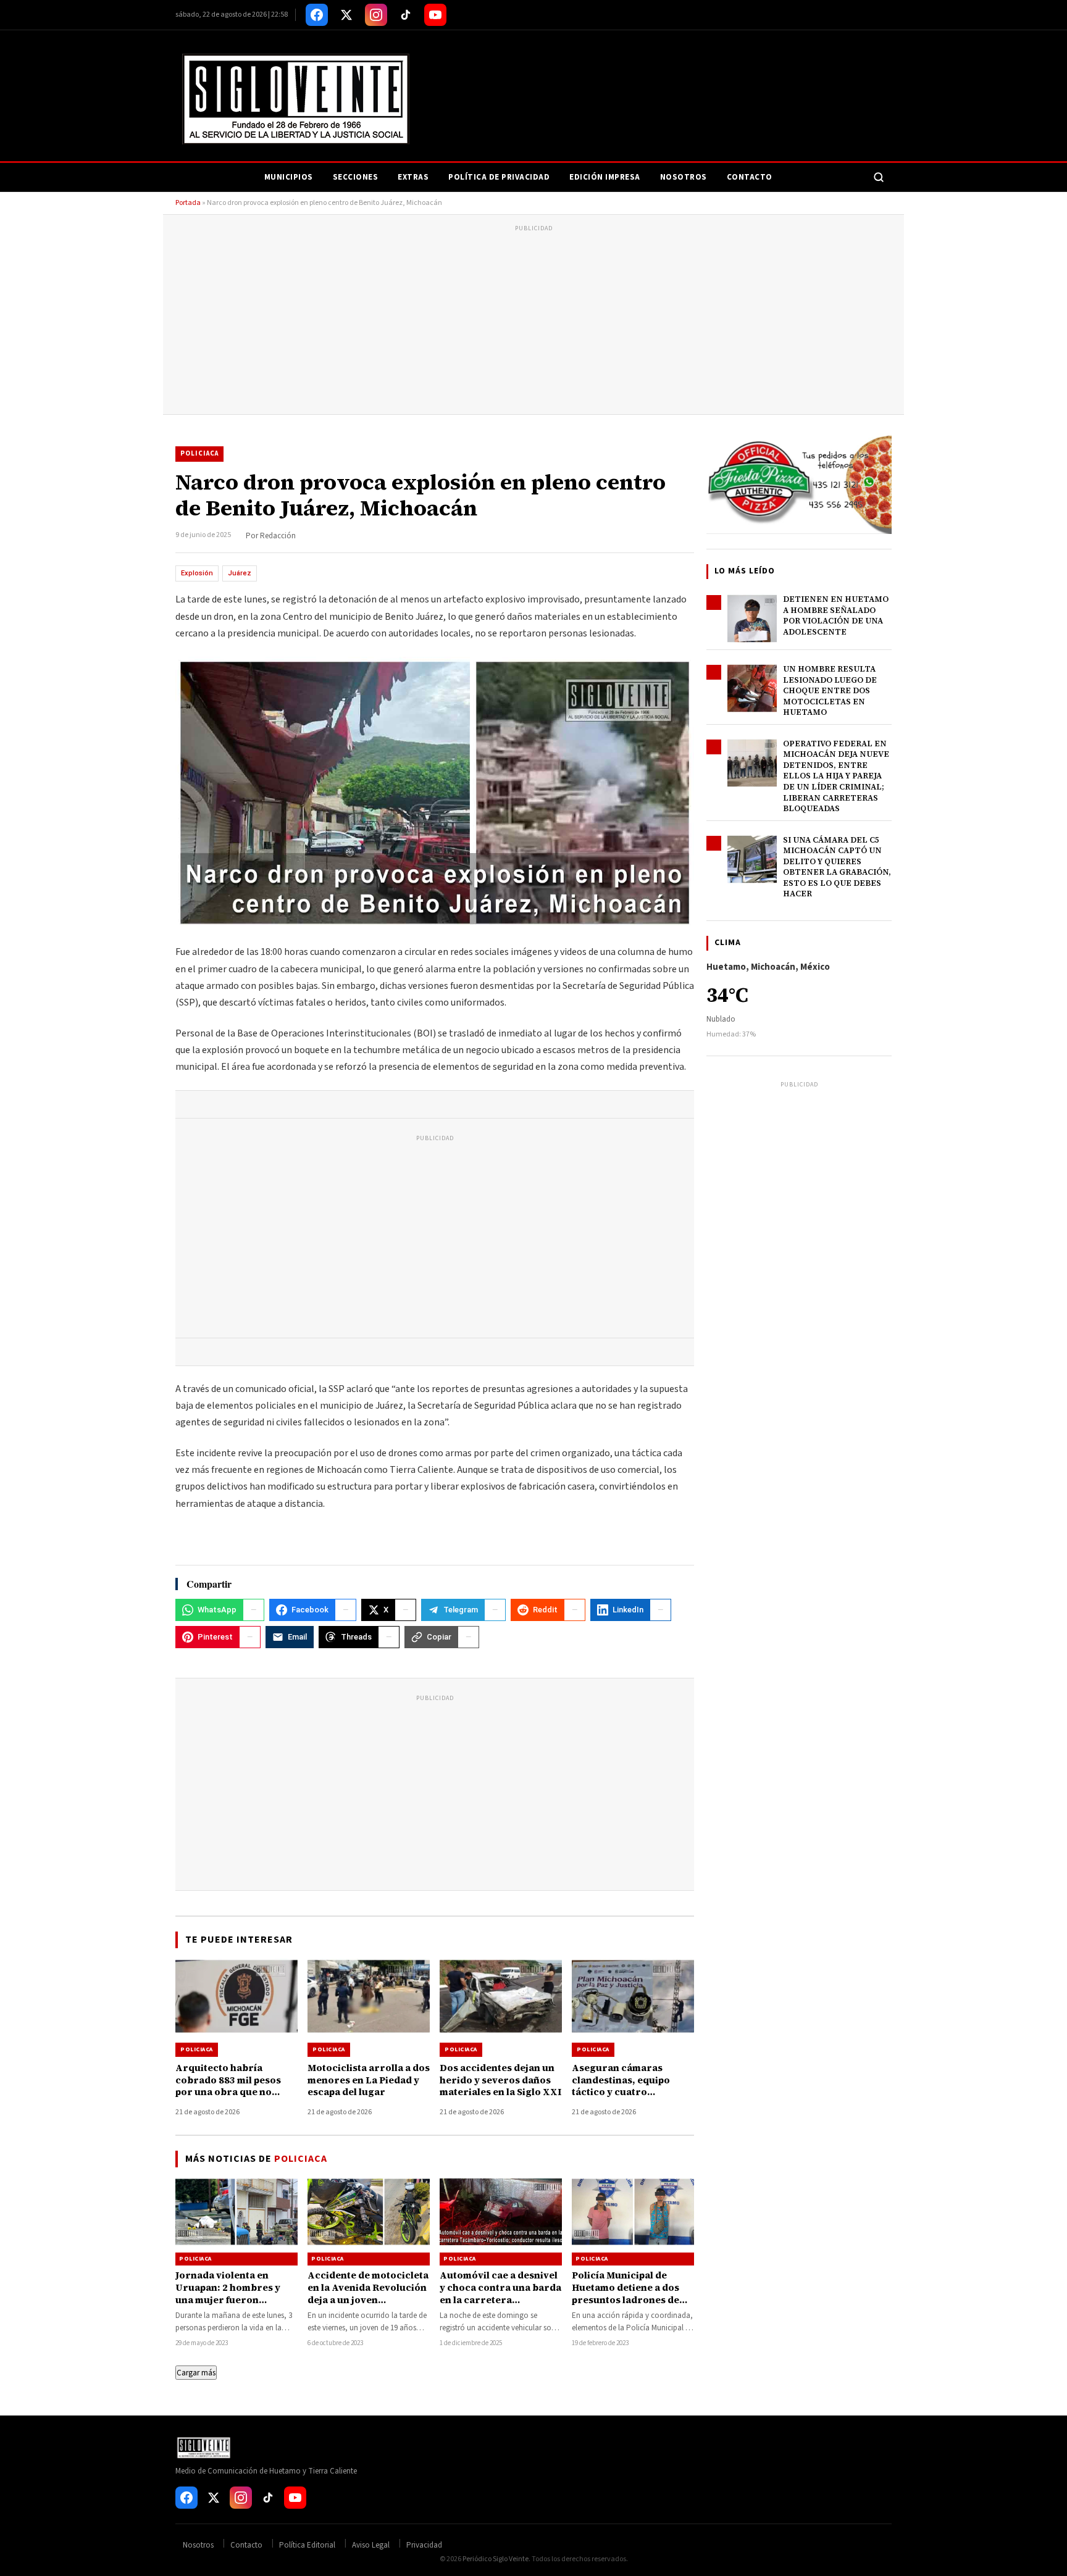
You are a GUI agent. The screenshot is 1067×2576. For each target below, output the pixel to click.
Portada (188, 203)
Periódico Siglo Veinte (496, 2559)
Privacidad (424, 2545)
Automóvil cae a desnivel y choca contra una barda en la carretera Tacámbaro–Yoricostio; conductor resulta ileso (500, 2300)
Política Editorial (307, 2545)
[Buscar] (879, 177)
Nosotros (684, 177)
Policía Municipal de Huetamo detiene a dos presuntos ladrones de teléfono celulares (626, 2294)
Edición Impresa (605, 177)
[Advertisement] (533, 322)
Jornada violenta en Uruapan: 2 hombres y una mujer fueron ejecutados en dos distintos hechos (228, 2300)
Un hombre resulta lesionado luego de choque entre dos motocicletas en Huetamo (830, 690)
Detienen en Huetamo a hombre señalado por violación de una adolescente (836, 615)
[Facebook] (317, 15)
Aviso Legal (371, 2545)
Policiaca (199, 453)
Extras (413, 177)
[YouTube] (435, 15)
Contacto (750, 177)
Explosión (197, 573)
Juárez (240, 573)
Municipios (289, 177)
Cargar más (196, 2373)
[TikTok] (406, 15)
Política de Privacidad (499, 177)
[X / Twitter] (346, 15)
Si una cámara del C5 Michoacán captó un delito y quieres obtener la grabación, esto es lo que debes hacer (837, 867)
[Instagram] (376, 15)
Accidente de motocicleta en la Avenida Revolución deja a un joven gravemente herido (368, 2294)
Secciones (356, 177)
